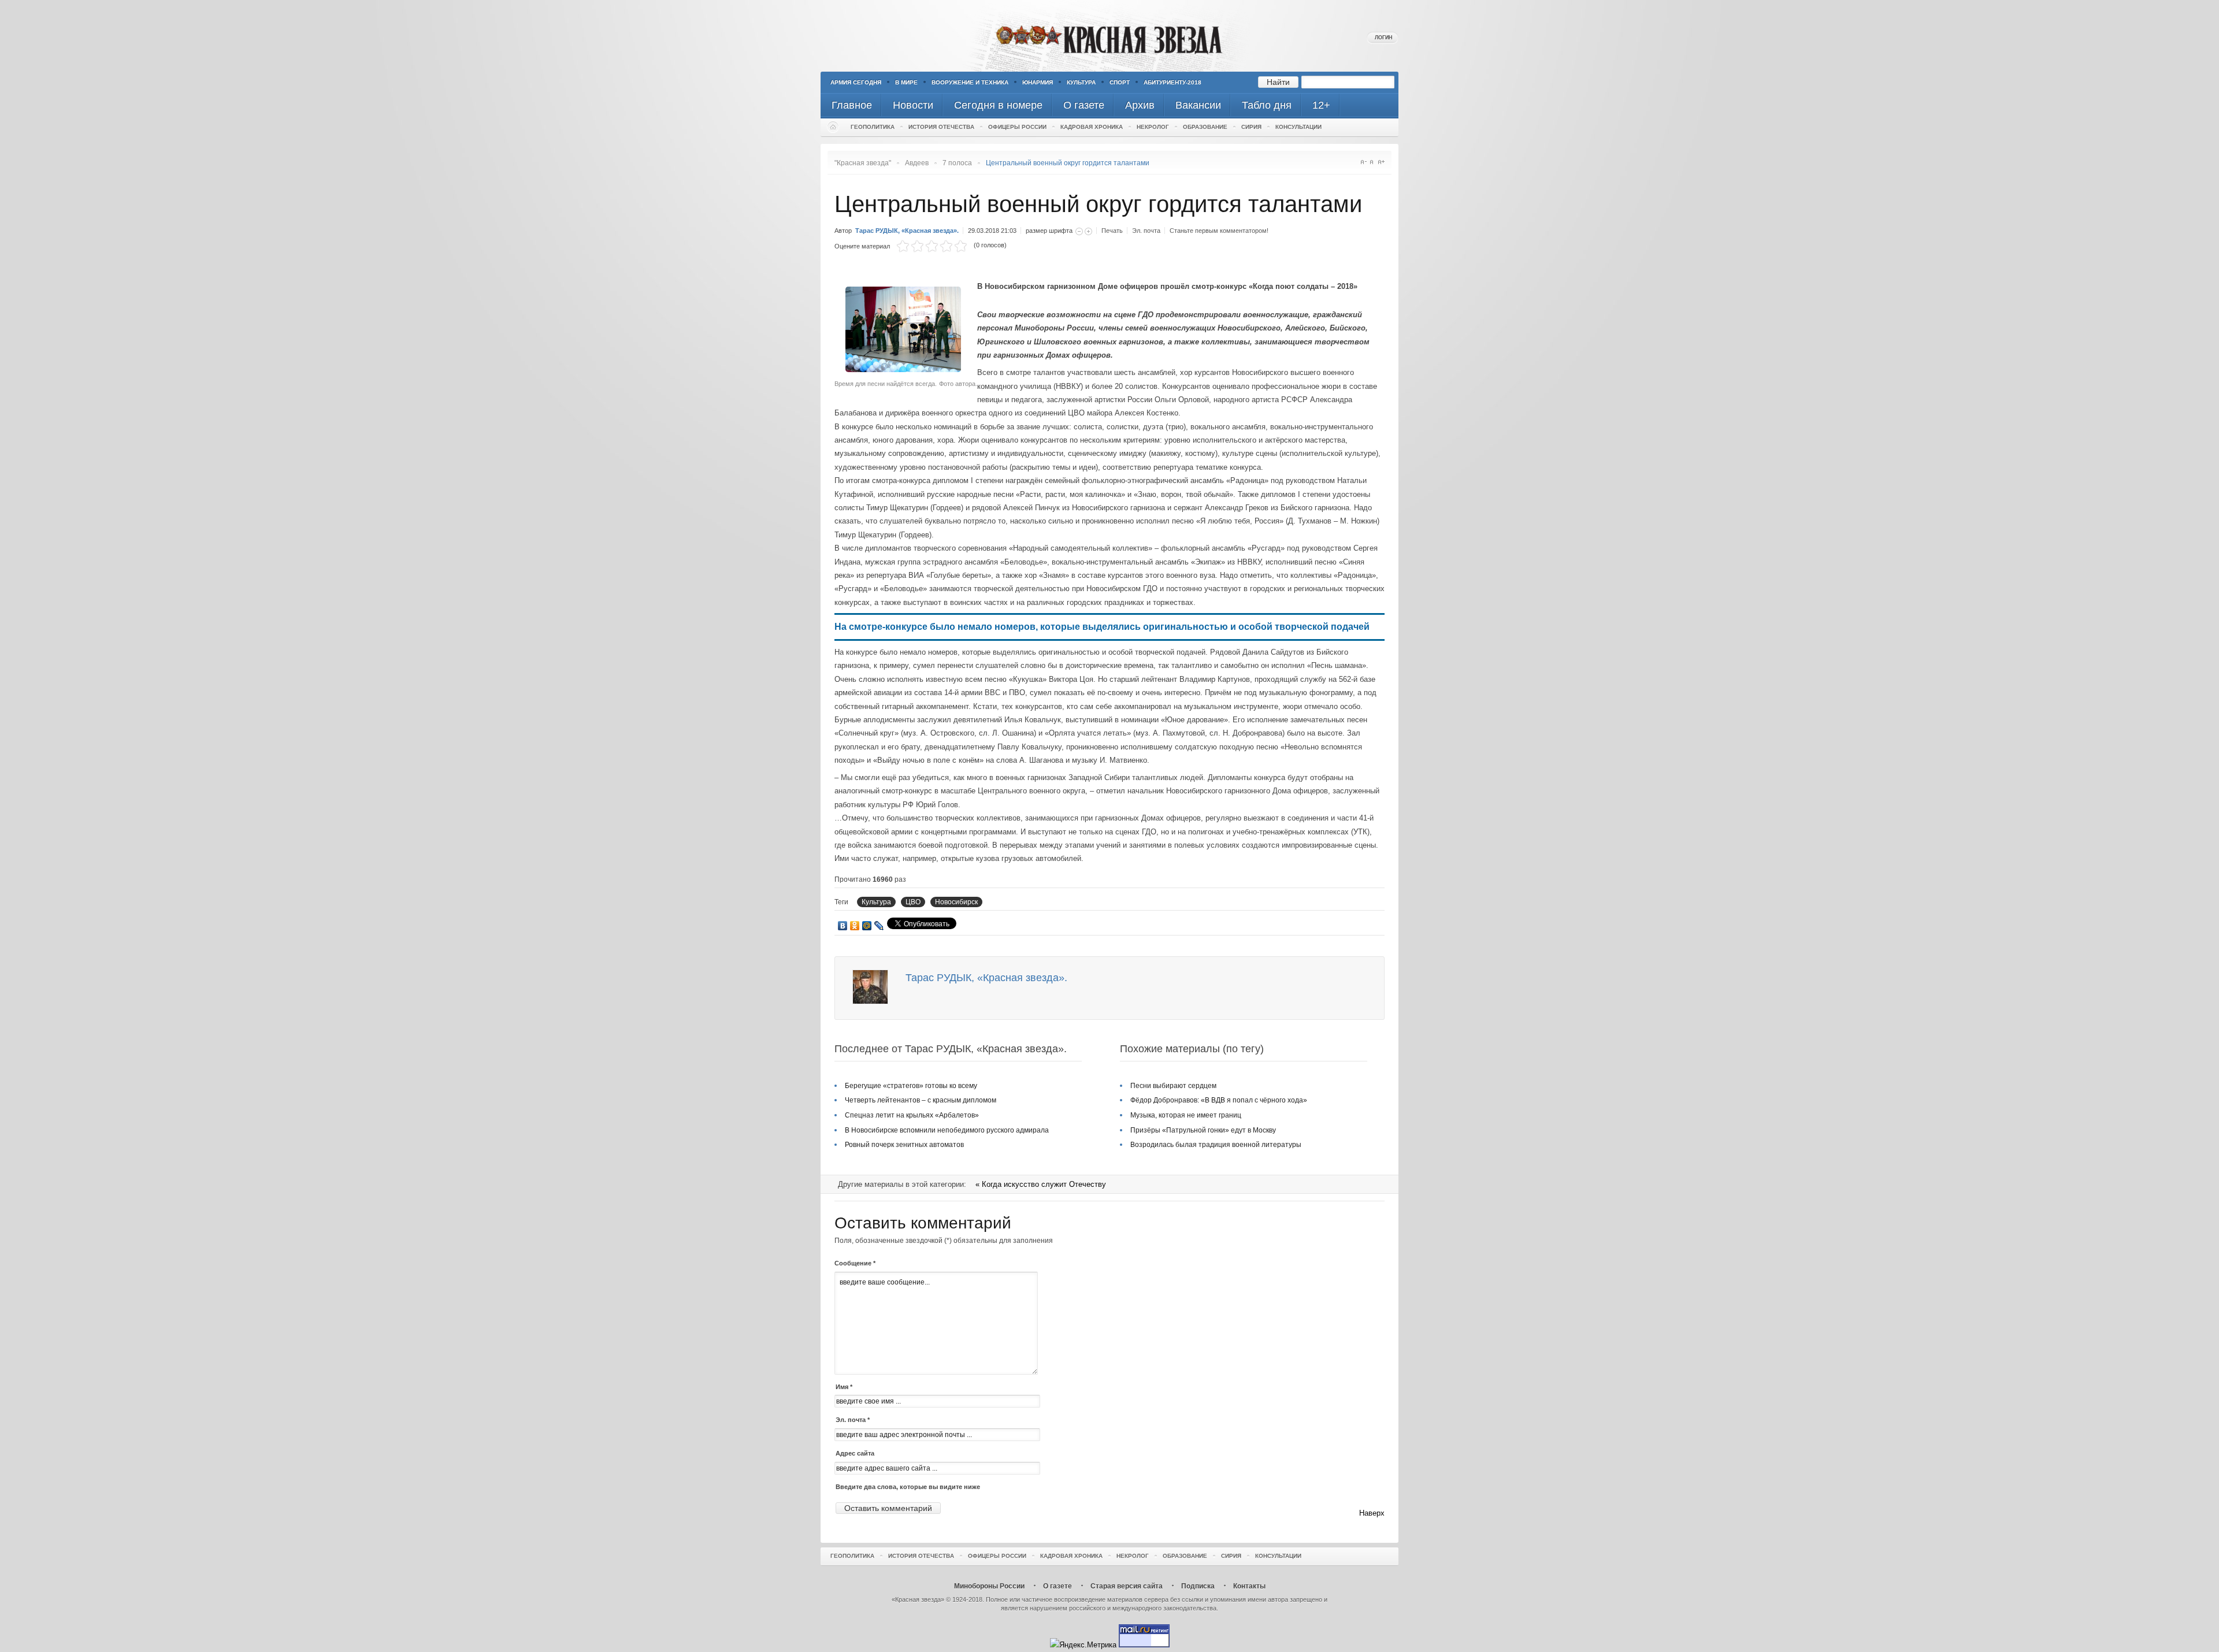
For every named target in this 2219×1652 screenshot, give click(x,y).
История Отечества (941, 127)
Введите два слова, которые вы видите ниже (908, 1487)
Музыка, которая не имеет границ (1186, 1115)
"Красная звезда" (863, 163)
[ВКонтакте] (843, 926)
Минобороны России (989, 1586)
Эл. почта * (853, 1420)
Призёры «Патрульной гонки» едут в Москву (1203, 1130)
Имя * (844, 1387)
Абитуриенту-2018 (1172, 82)
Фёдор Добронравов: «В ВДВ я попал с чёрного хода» (1219, 1100)
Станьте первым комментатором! (1219, 231)
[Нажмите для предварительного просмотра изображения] (906, 370)
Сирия (1251, 127)
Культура (1081, 82)
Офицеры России (1017, 127)
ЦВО (913, 902)
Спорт (1120, 82)
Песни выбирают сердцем (1173, 1086)
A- (1363, 162)
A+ (1381, 162)
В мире (906, 82)
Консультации (1298, 127)
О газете (1057, 1586)
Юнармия (1038, 82)
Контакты (1249, 1586)
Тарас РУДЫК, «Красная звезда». (907, 231)
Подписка (1198, 1586)
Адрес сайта (855, 1453)
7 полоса (957, 163)
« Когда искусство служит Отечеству (1041, 1184)
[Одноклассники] (855, 926)
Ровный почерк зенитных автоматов (904, 1145)
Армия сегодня (856, 82)
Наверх (1372, 1513)
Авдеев (917, 163)
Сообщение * (855, 1263)
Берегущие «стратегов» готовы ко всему (911, 1086)
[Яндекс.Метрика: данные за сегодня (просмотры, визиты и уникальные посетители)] (1083, 1645)
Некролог (1153, 127)
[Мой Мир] (867, 926)
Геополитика (873, 127)
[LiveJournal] (879, 926)
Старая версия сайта (1127, 1586)
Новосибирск (956, 902)
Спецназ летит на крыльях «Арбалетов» (912, 1115)
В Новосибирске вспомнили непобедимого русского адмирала (947, 1130)
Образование (1205, 127)
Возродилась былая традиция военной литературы (1216, 1145)
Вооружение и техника (970, 82)
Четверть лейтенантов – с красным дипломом (921, 1100)
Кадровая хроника (1092, 127)
